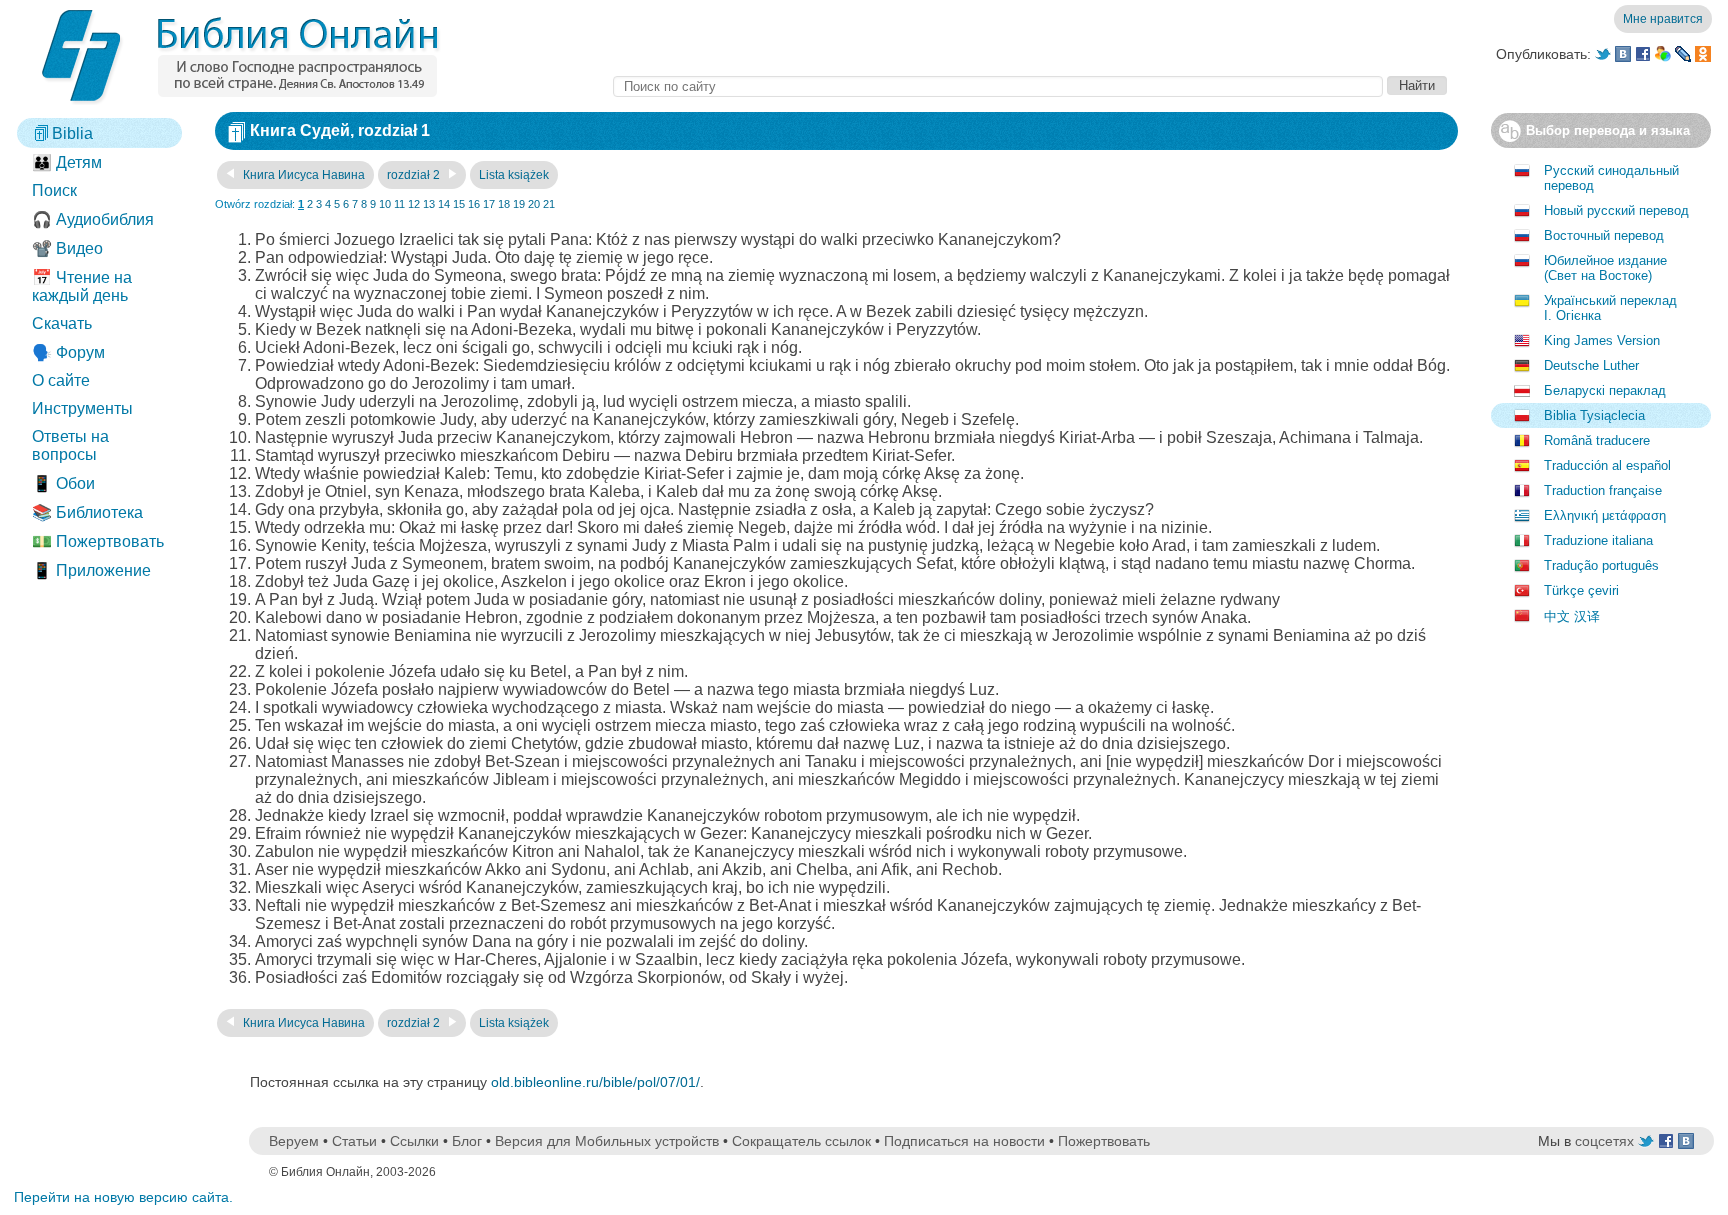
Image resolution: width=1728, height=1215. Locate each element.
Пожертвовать (1104, 1141)
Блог (467, 1141)
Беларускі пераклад (1605, 390)
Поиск (54, 190)
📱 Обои (63, 483)
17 (489, 204)
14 (444, 204)
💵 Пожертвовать (98, 541)
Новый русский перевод (1616, 210)
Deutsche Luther (1591, 365)
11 (399, 204)
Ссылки (414, 1141)
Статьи (354, 1141)
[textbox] (998, 86)
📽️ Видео (67, 248)
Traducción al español (1607, 465)
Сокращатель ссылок (801, 1141)
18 (504, 204)
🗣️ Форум (68, 352)
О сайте (61, 380)
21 (549, 204)
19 (519, 204)
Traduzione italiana (1598, 540)
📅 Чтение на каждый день (82, 286)
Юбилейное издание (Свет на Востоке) (1605, 268)
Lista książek (514, 175)
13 (429, 204)
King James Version (1602, 340)
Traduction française (1603, 490)
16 (474, 204)
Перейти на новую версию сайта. (123, 1197)
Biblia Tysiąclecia (1594, 415)
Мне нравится (1663, 19)
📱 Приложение (91, 570)
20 (534, 204)
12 (414, 204)
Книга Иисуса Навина (302, 175)
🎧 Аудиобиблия (93, 219)
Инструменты (82, 408)
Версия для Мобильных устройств (607, 1141)
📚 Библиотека (87, 512)
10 (385, 204)
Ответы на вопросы (70, 445)
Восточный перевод (1604, 235)
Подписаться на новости (964, 1141)
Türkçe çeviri (1581, 590)
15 (459, 204)
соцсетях (1604, 1141)
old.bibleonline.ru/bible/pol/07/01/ (595, 1082)
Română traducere (1597, 440)
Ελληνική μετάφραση (1605, 515)
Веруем (294, 1141)
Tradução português (1601, 565)
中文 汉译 (1572, 616)
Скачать (62, 323)
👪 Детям (67, 162)
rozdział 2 (415, 175)
